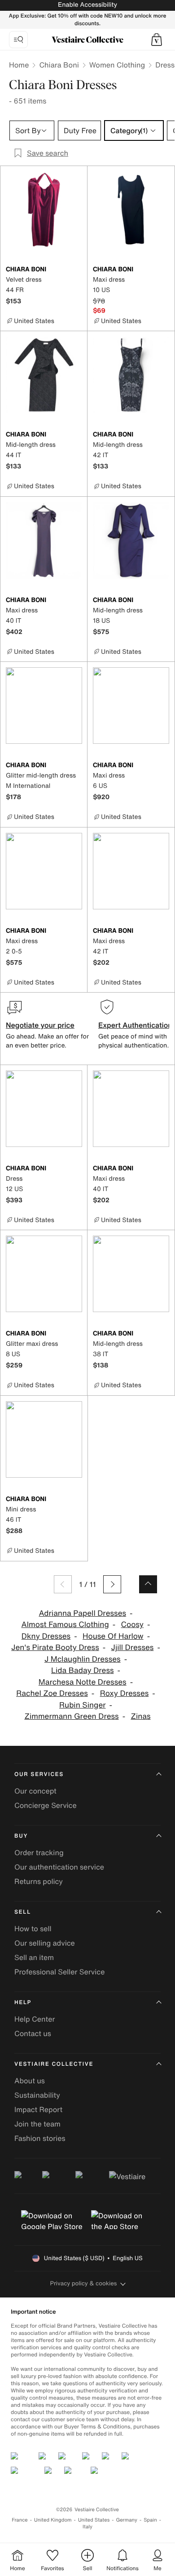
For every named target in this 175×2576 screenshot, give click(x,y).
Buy (21, 1836)
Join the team (37, 2124)
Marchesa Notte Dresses (83, 1682)
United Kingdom (53, 2520)
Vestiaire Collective (54, 2064)
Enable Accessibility (87, 5)
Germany (127, 2520)
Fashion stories (40, 2138)
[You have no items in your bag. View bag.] (157, 40)
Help (23, 2003)
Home (19, 65)
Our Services (39, 1774)
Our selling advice (45, 1943)
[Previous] (63, 1584)
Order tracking (39, 1852)
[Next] (112, 1584)
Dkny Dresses (46, 1636)
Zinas (140, 1716)
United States (94, 2520)
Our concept (35, 1791)
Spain (150, 2520)
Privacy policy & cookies (84, 2283)
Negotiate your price (40, 1025)
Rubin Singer (82, 1705)
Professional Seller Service (59, 1972)
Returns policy (39, 1881)
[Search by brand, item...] (18, 40)
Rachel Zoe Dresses (52, 1693)
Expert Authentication (135, 1025)
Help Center (35, 2019)
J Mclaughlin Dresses (83, 1659)
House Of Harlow (113, 1636)
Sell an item (34, 1957)
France (20, 2520)
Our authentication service (59, 1867)
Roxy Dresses (125, 1693)
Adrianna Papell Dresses (82, 1613)
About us (30, 2081)
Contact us (33, 2033)
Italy (87, 2527)
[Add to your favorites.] (77, 270)
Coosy (132, 1625)
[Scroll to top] (148, 1584)
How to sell (33, 1929)
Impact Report (38, 2109)
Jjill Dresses (133, 1648)
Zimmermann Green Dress (71, 1716)
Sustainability (37, 2095)
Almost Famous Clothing (65, 1625)
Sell (23, 1912)
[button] (157, 40)
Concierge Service (46, 1805)
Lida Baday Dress (83, 1670)
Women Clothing (117, 65)
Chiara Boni (59, 65)
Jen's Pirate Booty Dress (55, 1648)
